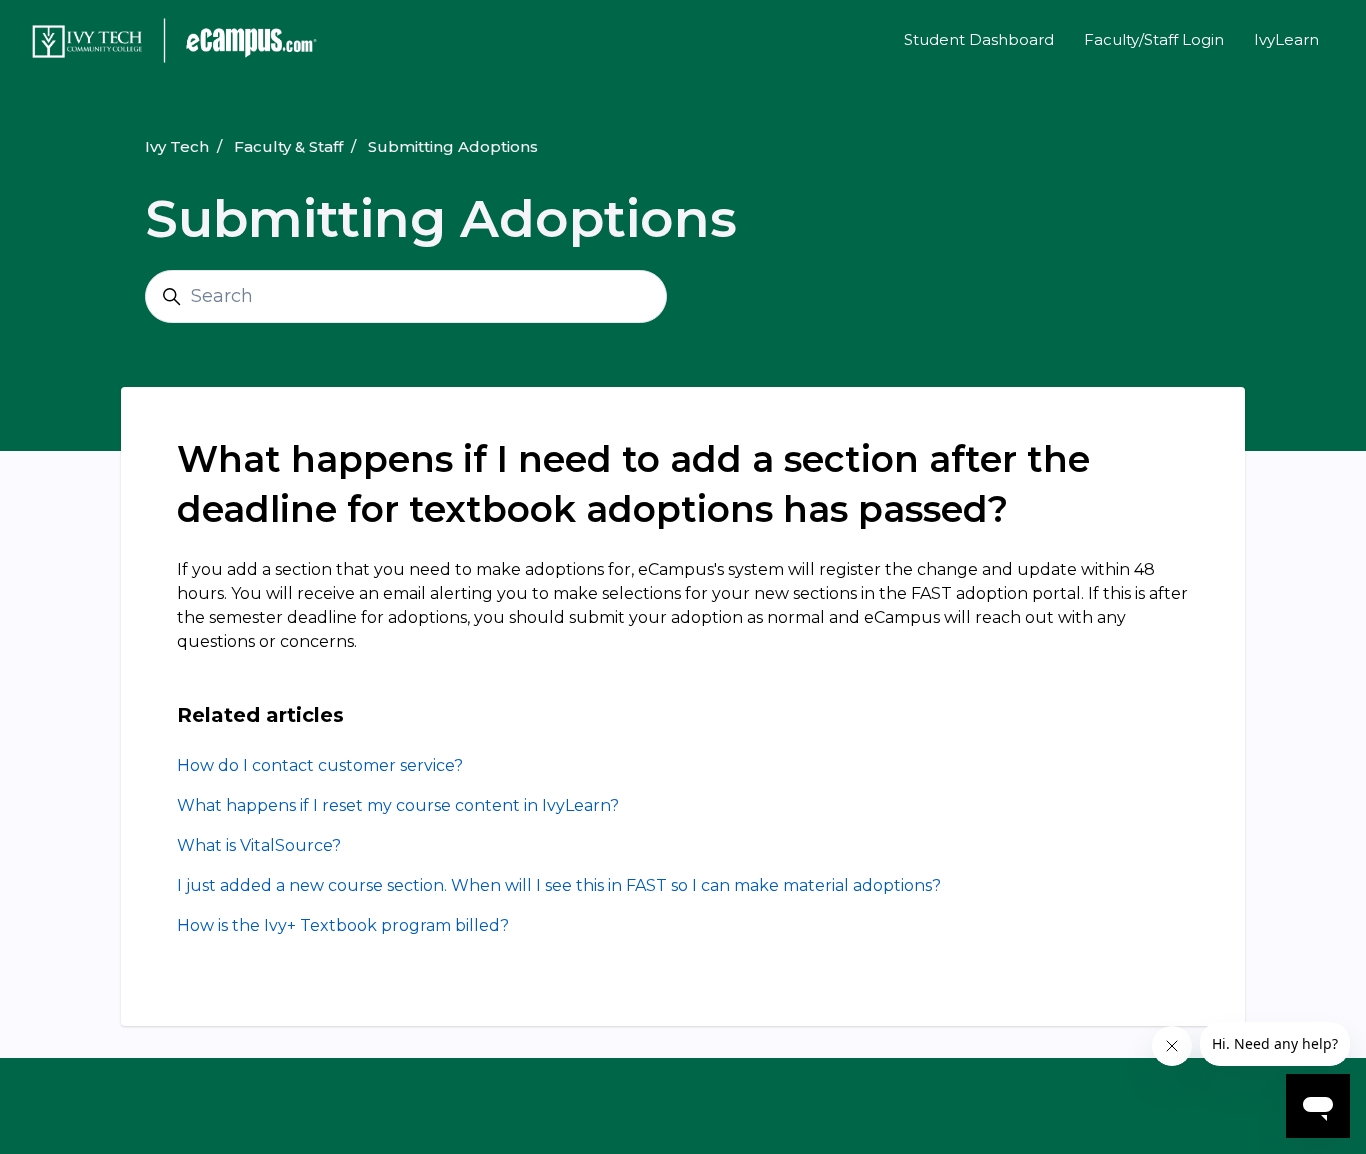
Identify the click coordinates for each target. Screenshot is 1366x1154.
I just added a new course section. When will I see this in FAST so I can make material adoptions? (559, 885)
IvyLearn (1286, 39)
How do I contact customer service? (320, 765)
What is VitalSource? (259, 845)
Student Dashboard (979, 39)
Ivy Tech (177, 146)
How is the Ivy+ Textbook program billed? (343, 925)
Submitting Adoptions (453, 146)
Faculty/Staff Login (1154, 39)
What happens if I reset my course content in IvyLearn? (398, 805)
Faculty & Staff (288, 146)
